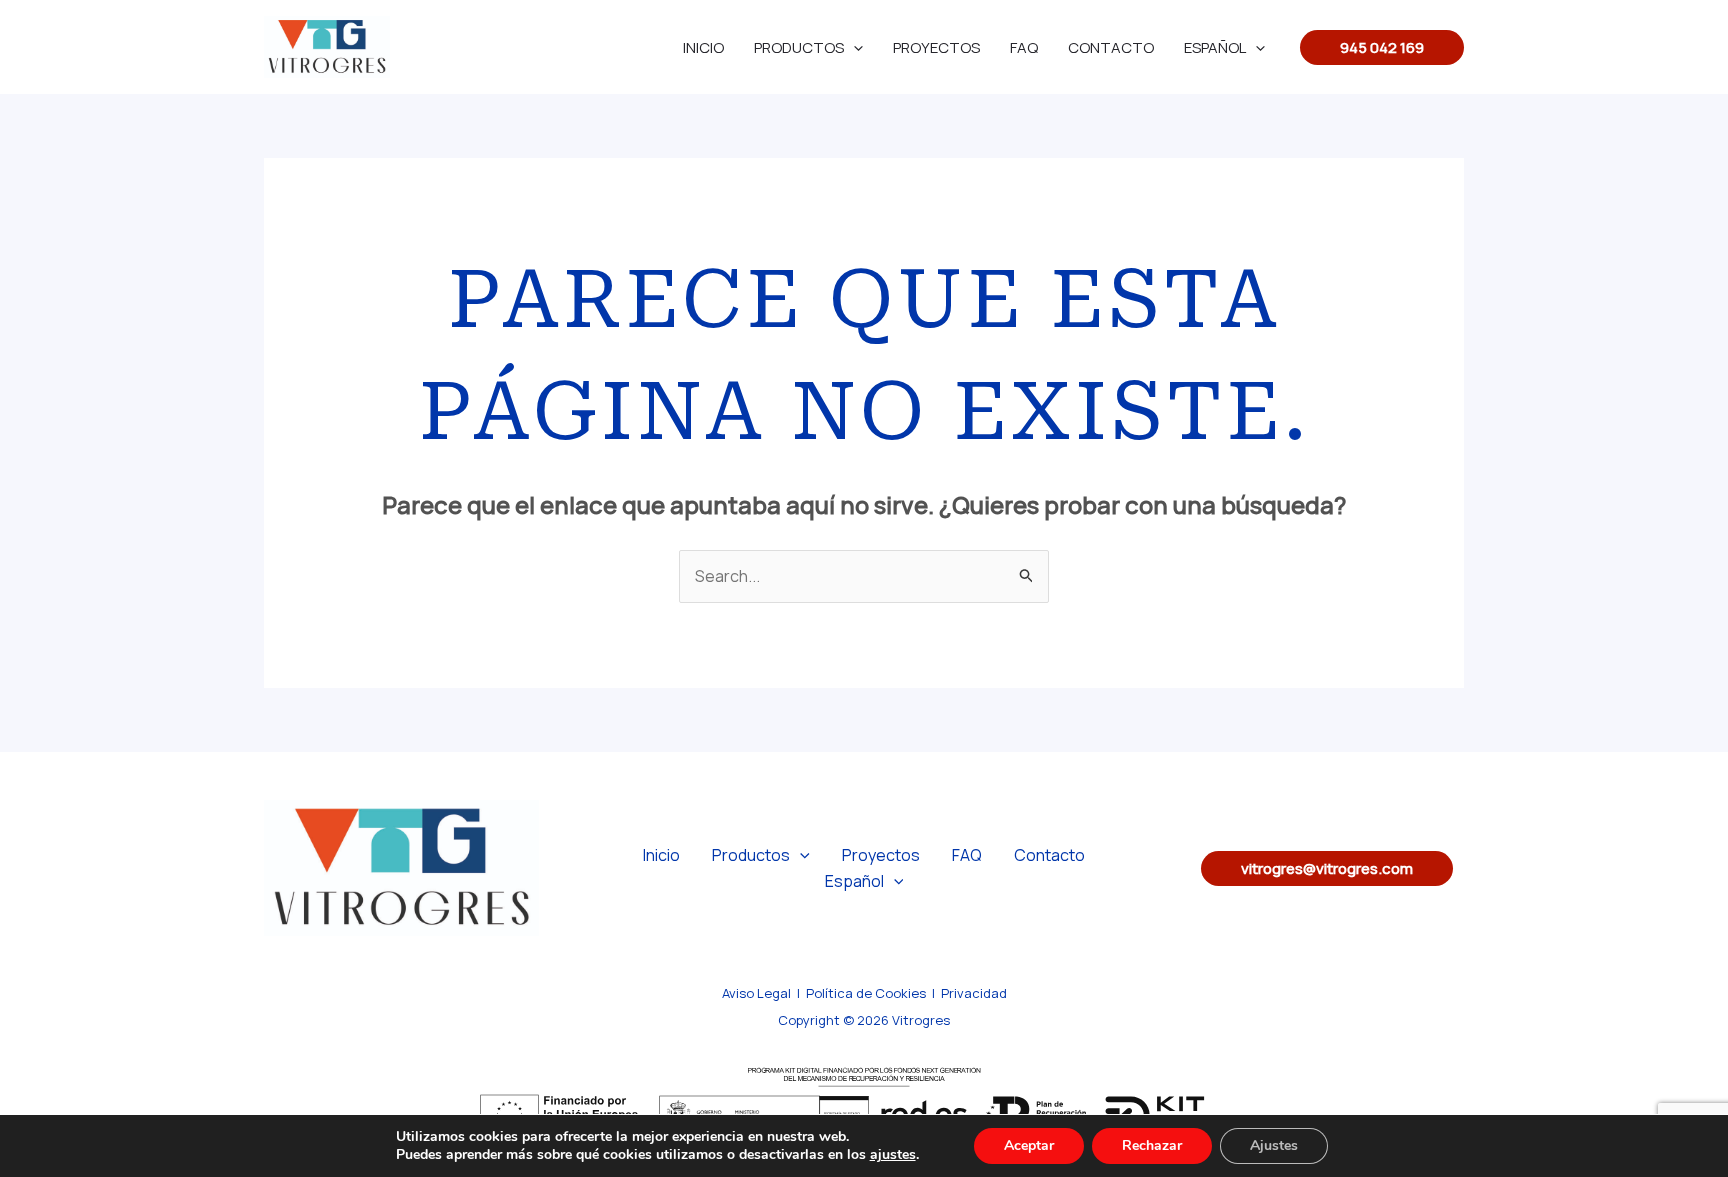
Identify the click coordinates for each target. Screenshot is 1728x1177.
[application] (853, 47)
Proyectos (936, 47)
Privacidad (974, 993)
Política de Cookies (866, 993)
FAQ (1024, 47)
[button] (1382, 47)
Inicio (703, 47)
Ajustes (1274, 1145)
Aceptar (1029, 1145)
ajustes (893, 1155)
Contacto (1111, 47)
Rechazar (1152, 1145)
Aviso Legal (756, 993)
